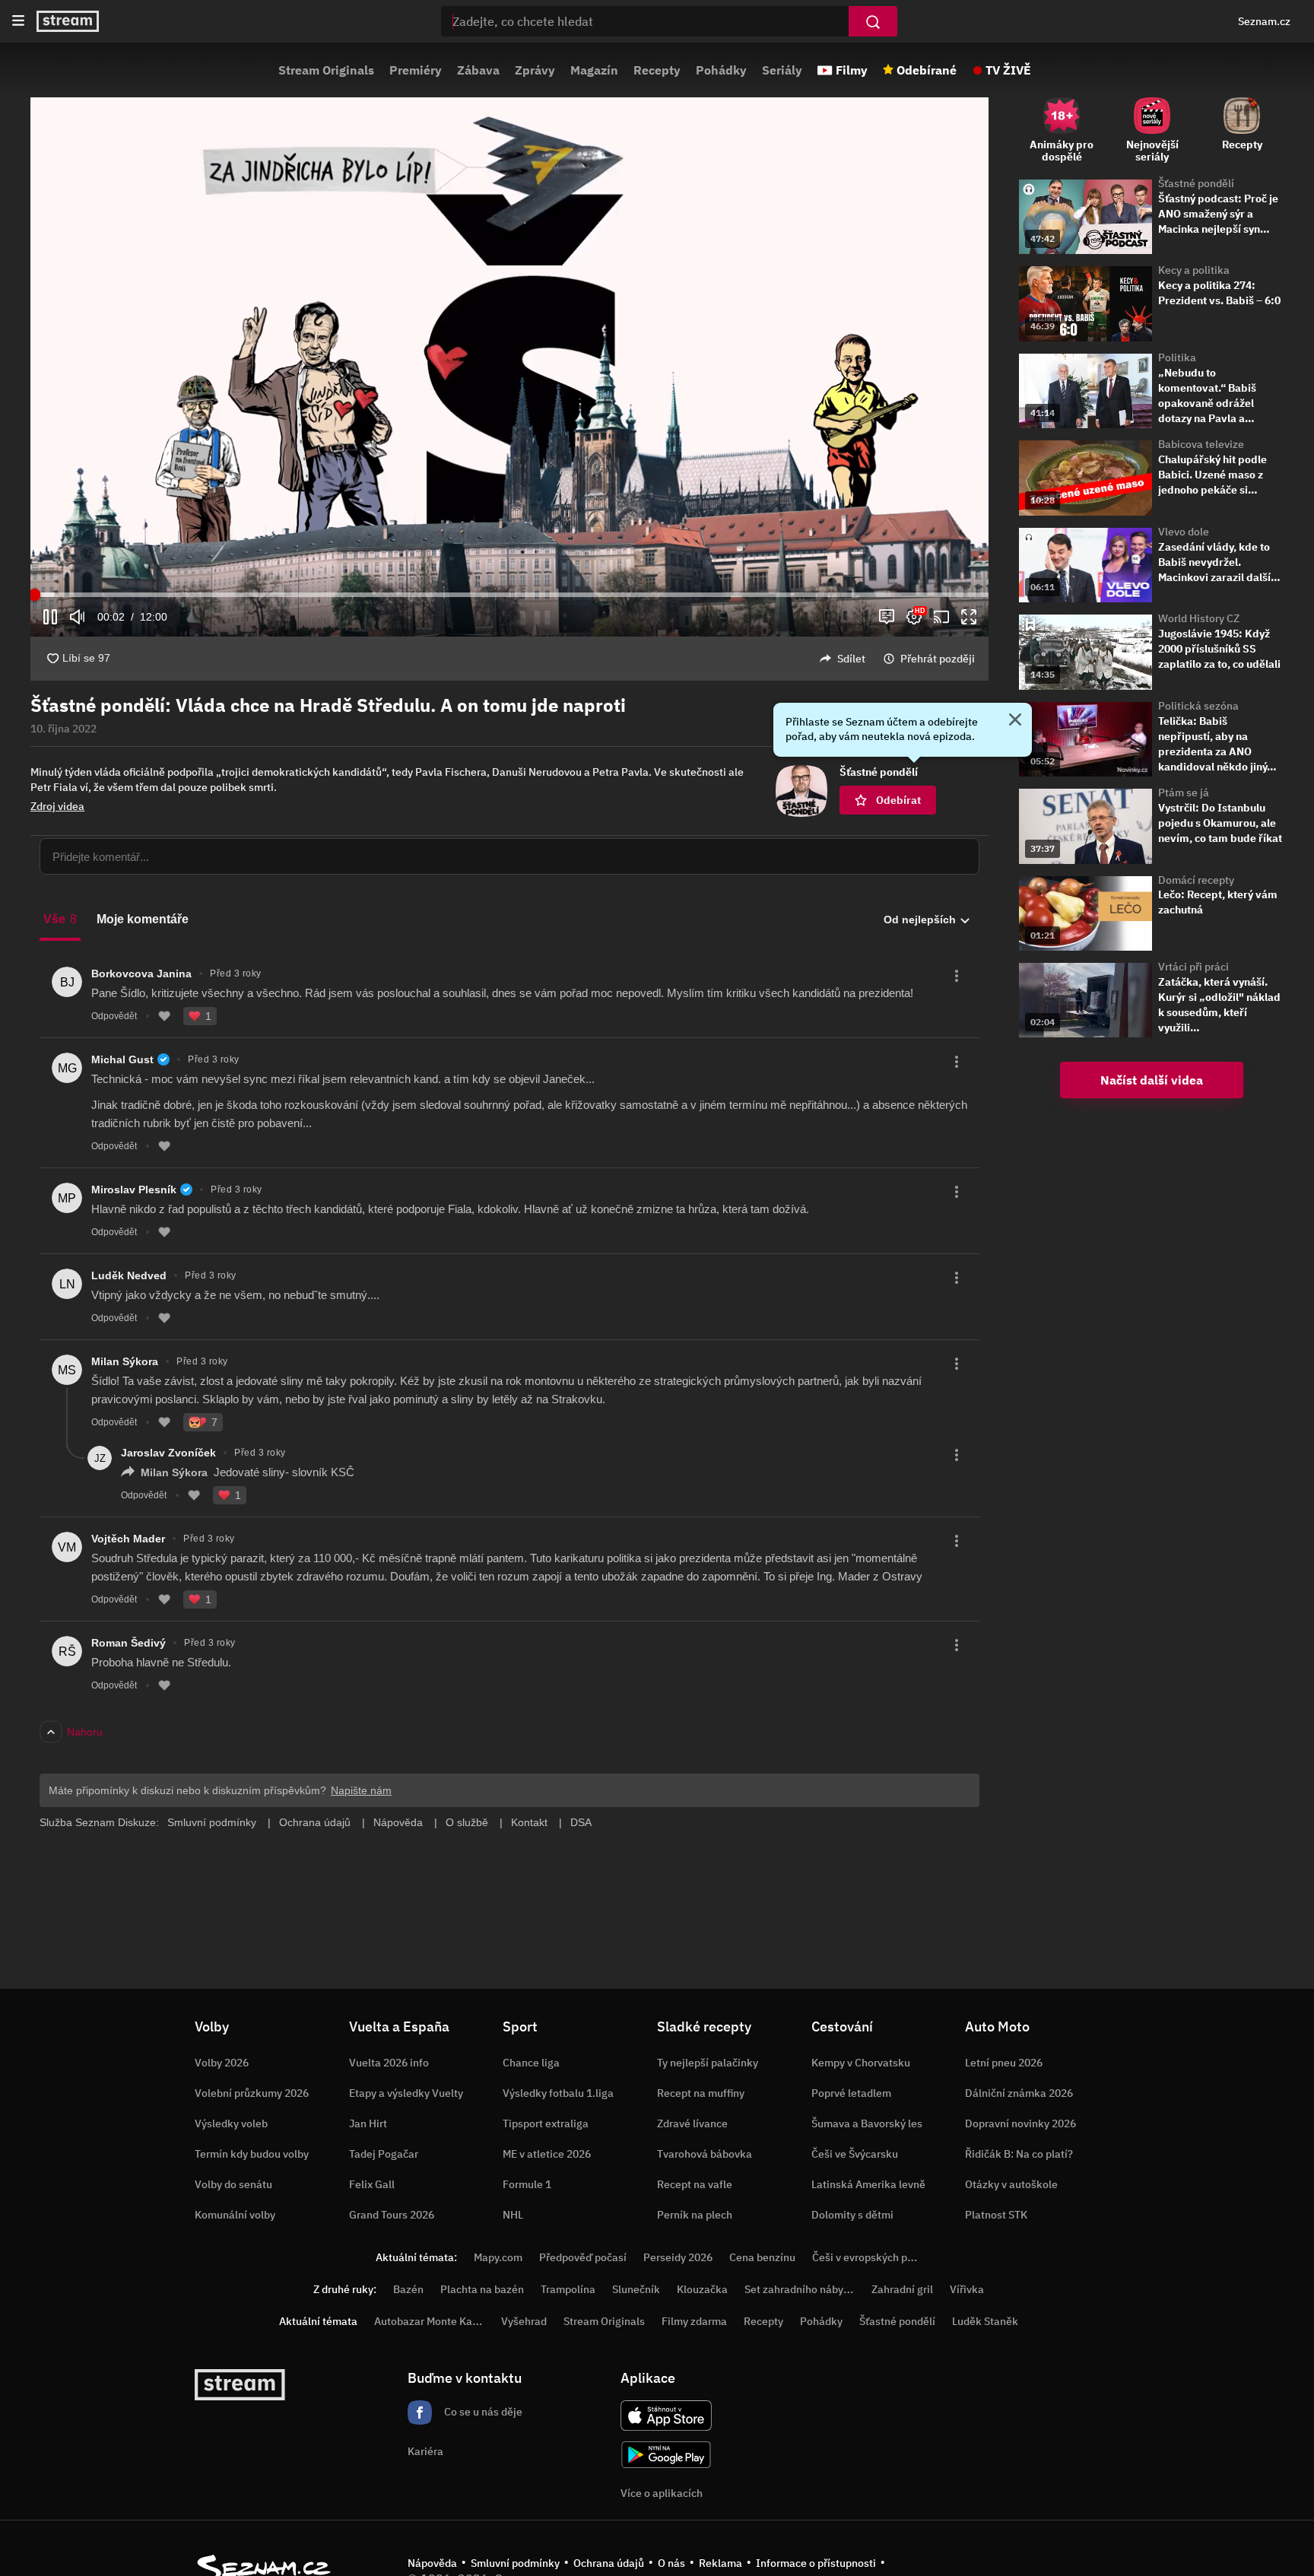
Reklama (720, 2563)
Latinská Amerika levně (868, 2184)
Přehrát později (938, 659)
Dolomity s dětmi (852, 2215)
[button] (509, 367)
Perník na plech (695, 2215)
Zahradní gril (902, 2289)
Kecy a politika (1194, 270)
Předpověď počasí (583, 2257)
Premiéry (416, 70)
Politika (1177, 357)
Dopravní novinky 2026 (1020, 2123)
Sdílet (851, 659)
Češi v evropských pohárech (879, 2257)
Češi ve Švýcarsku (855, 2154)
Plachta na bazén (482, 2289)
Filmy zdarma (694, 2321)
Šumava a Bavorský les (867, 2123)
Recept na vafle (695, 2184)
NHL (513, 2215)
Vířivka (967, 2289)
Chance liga (531, 2063)
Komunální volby (235, 2215)
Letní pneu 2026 (1004, 2063)
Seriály (782, 70)
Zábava (478, 70)
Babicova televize (1201, 444)
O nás (671, 2563)
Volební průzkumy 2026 (252, 2093)
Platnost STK (996, 2215)
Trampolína (568, 2289)
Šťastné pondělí (1196, 183)
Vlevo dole (1184, 532)
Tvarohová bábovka (705, 2154)
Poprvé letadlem (851, 2093)
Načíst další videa (1152, 1080)
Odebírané (927, 70)
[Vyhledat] (873, 21)
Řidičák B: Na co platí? (1019, 2154)
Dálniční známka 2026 (1019, 2093)
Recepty (657, 70)
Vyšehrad (524, 2321)
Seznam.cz (1264, 21)
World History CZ (1199, 618)
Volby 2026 (222, 2063)
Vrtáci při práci (1193, 967)
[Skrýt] (1015, 721)
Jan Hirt (368, 2123)
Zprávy (535, 70)
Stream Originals (326, 70)
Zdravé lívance (692, 2123)
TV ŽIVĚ (1008, 70)
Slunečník (636, 2289)
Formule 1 (527, 2184)
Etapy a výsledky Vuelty (406, 2093)
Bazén (408, 2289)
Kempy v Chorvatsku (861, 2063)
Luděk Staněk (985, 2321)
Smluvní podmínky (515, 2563)
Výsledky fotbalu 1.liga (558, 2093)
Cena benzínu (762, 2257)
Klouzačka (702, 2289)
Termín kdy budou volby (252, 2154)
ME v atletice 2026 (547, 2154)
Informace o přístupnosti (816, 2563)
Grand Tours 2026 (392, 2215)
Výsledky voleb (231, 2123)
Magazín (594, 70)
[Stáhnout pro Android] (666, 2455)
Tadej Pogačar (384, 2154)
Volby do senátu (233, 2184)
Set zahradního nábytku (802, 2289)
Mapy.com (498, 2257)
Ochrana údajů (609, 2563)
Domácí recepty (1196, 880)
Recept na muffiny (701, 2093)
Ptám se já (1184, 792)
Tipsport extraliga (546, 2123)
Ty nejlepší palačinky (708, 2063)
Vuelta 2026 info (389, 2063)
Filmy (852, 70)
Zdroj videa (57, 806)
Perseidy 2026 (678, 2257)
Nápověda (432, 2563)
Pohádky (721, 70)
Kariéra (425, 2451)
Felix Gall (372, 2184)
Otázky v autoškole (1011, 2184)
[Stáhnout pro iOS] (666, 2416)
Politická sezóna (1198, 706)
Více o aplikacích (662, 2493)
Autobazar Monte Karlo (430, 2321)
